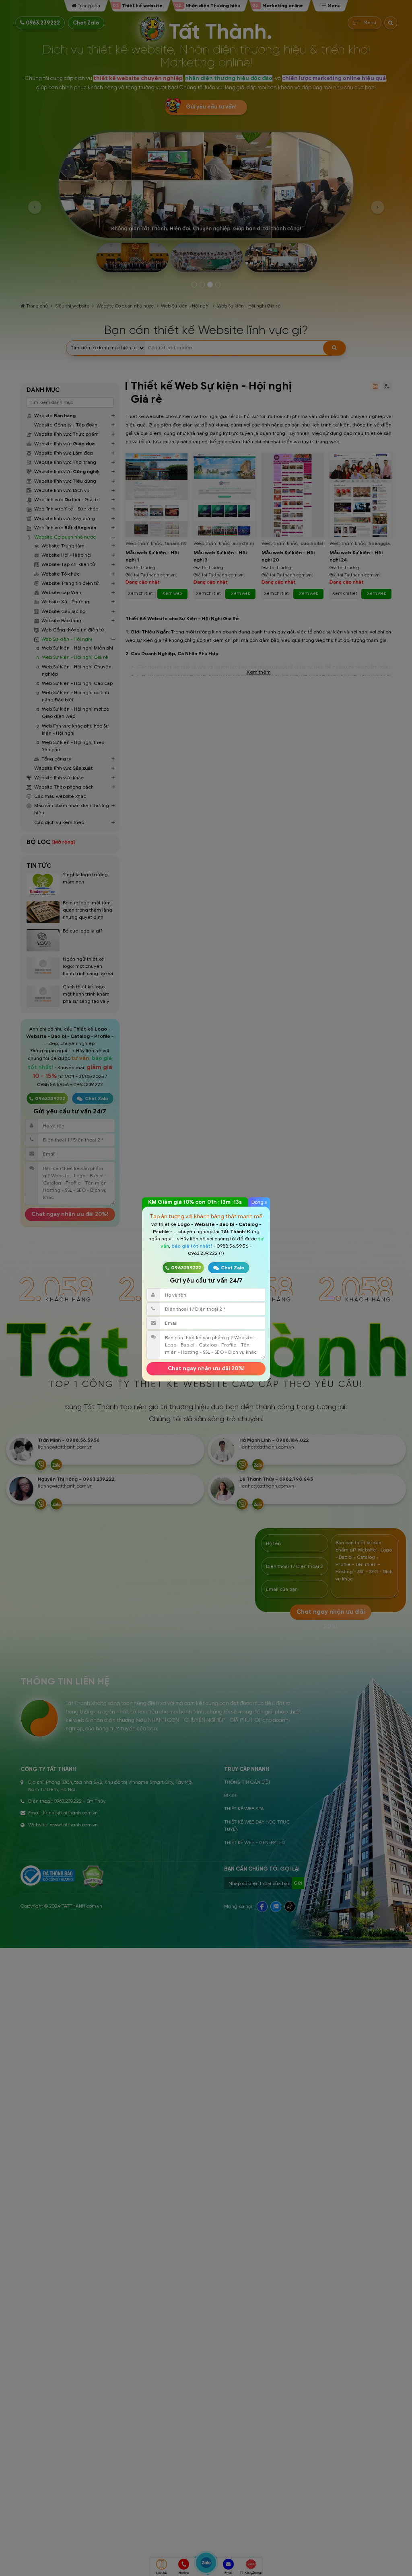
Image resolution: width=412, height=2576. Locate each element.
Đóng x (259, 1202)
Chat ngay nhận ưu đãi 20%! (206, 1368)
